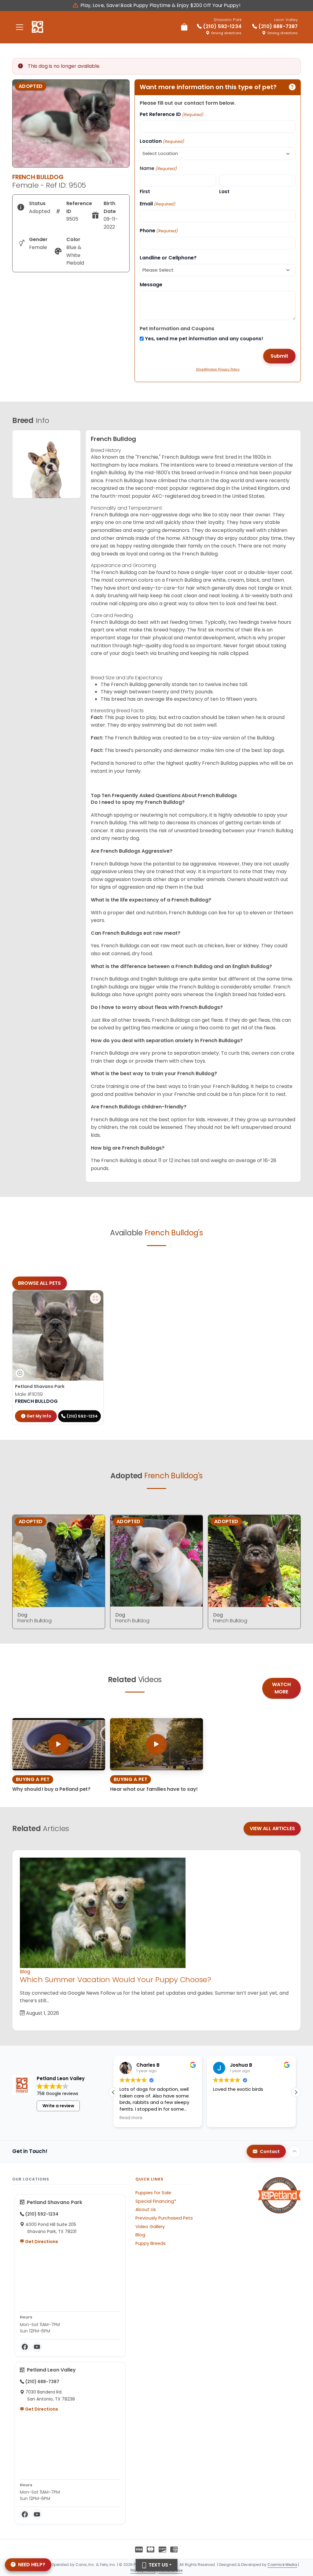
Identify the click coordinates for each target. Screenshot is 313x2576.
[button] (113, 2092)
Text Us (158, 2565)
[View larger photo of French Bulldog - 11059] (95, 1298)
